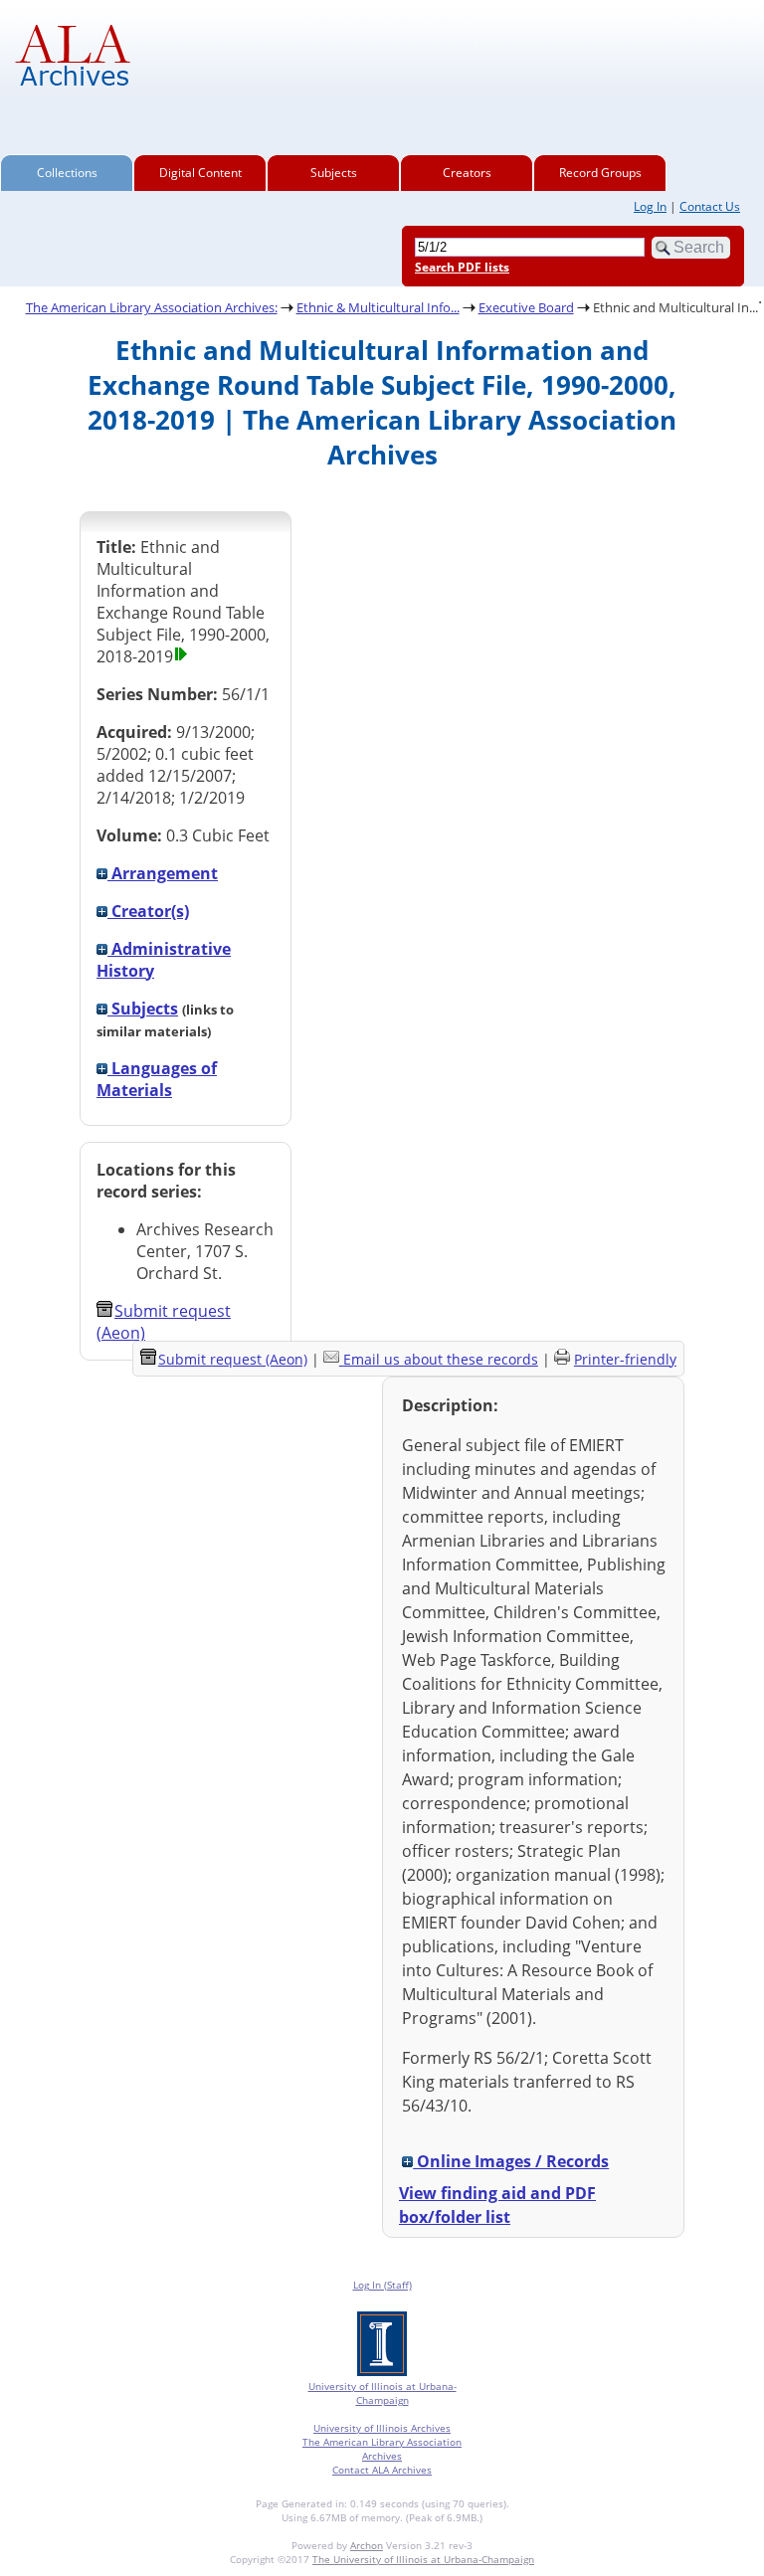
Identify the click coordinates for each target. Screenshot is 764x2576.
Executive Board (526, 307)
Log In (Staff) (382, 2285)
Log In (650, 206)
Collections (67, 173)
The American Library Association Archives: (152, 307)
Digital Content (200, 173)
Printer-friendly (625, 1359)
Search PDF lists (462, 267)
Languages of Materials (157, 1079)
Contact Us (710, 206)
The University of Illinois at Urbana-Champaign (423, 2559)
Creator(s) (148, 911)
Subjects (334, 173)
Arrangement (163, 873)
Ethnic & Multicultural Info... (378, 307)
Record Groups (600, 173)
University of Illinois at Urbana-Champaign (382, 2393)
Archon (367, 2545)
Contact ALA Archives (382, 2470)
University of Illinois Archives (382, 2428)
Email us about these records (441, 1359)
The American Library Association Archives (382, 2449)
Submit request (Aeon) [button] (233, 1359)
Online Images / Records (511, 2161)
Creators (467, 173)
